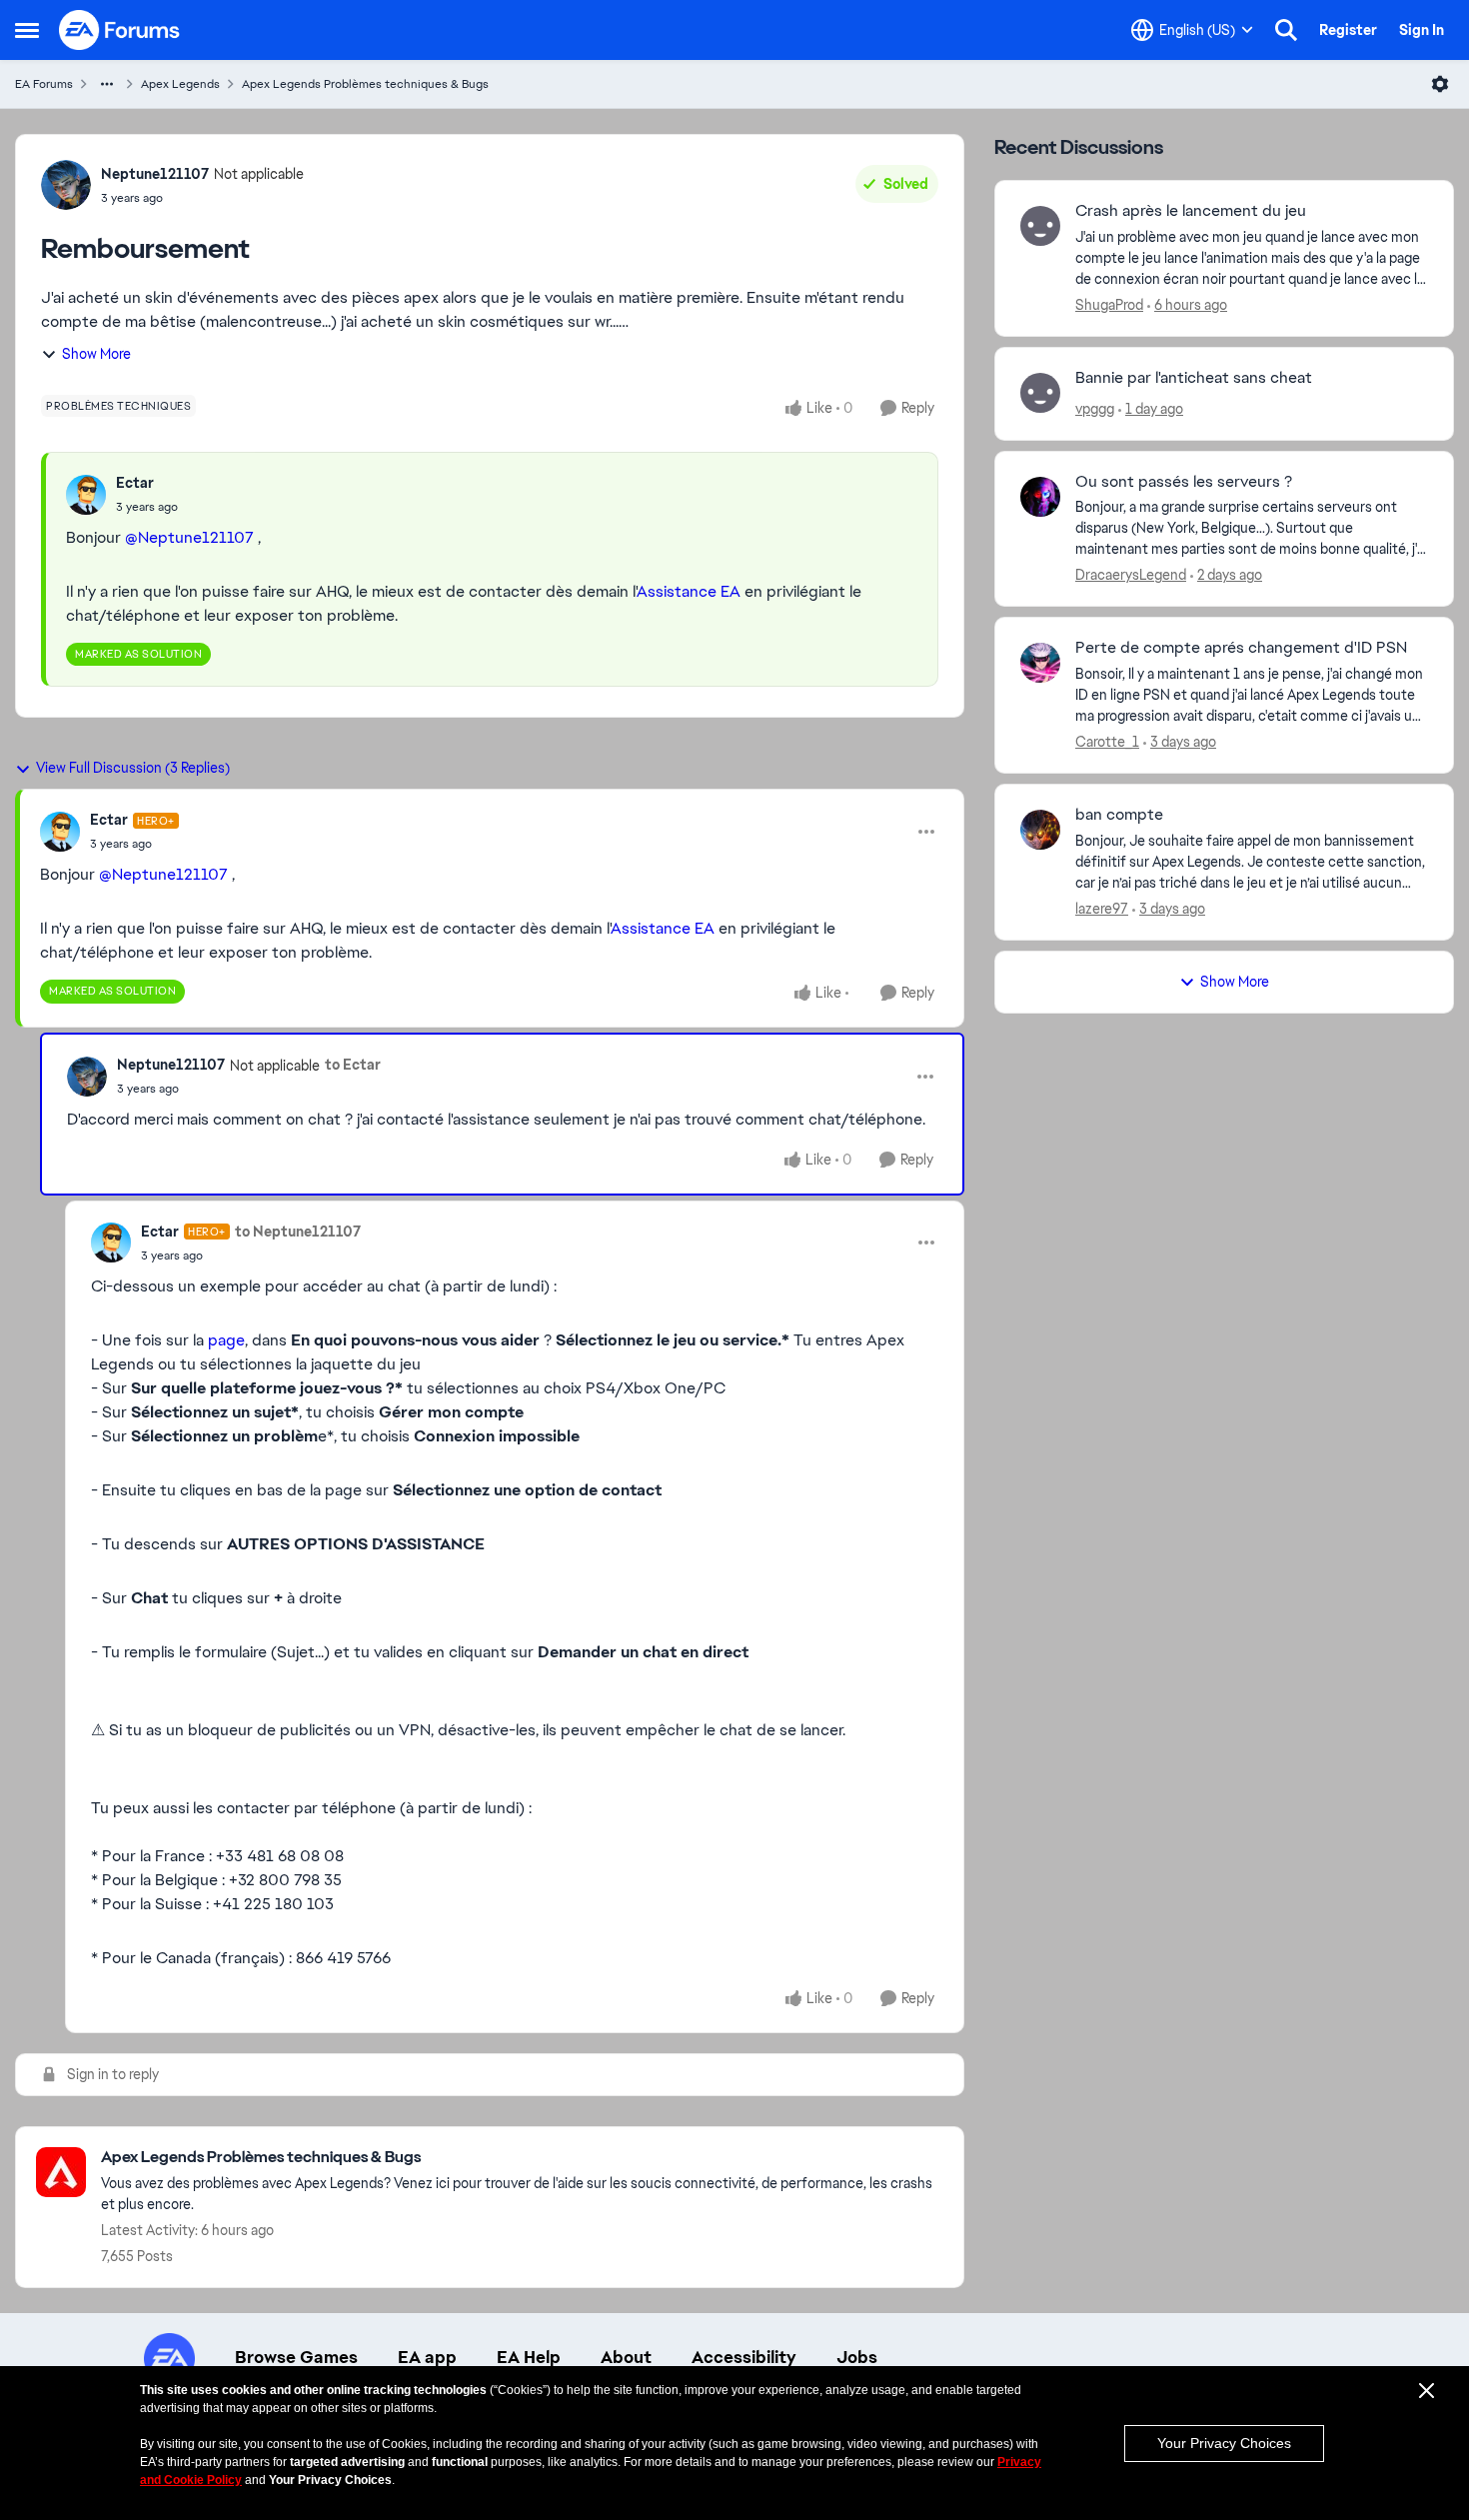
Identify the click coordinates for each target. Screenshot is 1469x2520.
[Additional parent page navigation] (107, 84)
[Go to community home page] (120, 30)
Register (1348, 30)
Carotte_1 (1107, 742)
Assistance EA (689, 591)
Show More (96, 354)
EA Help (529, 2357)
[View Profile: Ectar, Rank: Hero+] (60, 832)
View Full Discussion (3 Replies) (133, 768)
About (626, 2357)
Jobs (857, 2357)
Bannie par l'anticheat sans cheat (1194, 378)
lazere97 (1102, 909)
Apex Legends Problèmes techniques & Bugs (365, 84)
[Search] (1286, 30)
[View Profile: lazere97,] (1040, 830)
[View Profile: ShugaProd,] (1040, 226)
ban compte (1119, 815)
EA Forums (44, 84)
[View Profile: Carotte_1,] (1040, 663)
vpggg (1095, 409)
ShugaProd (1109, 305)
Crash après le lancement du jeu (1191, 211)
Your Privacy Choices (1224, 2443)
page (226, 1340)
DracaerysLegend (1131, 575)
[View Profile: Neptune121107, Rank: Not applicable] (66, 185)
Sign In (1422, 30)
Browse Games (296, 2357)
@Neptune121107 (189, 537)
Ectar (135, 483)
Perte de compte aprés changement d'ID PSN (1241, 648)
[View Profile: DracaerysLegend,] (1040, 497)
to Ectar (353, 1065)
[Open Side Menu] (27, 30)
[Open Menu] (1440, 84)
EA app (427, 2357)
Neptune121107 (155, 174)
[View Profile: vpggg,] (1040, 393)
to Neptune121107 (298, 1232)
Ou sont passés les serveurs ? (1184, 482)
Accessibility (744, 2357)
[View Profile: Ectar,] (86, 495)
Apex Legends (180, 84)
